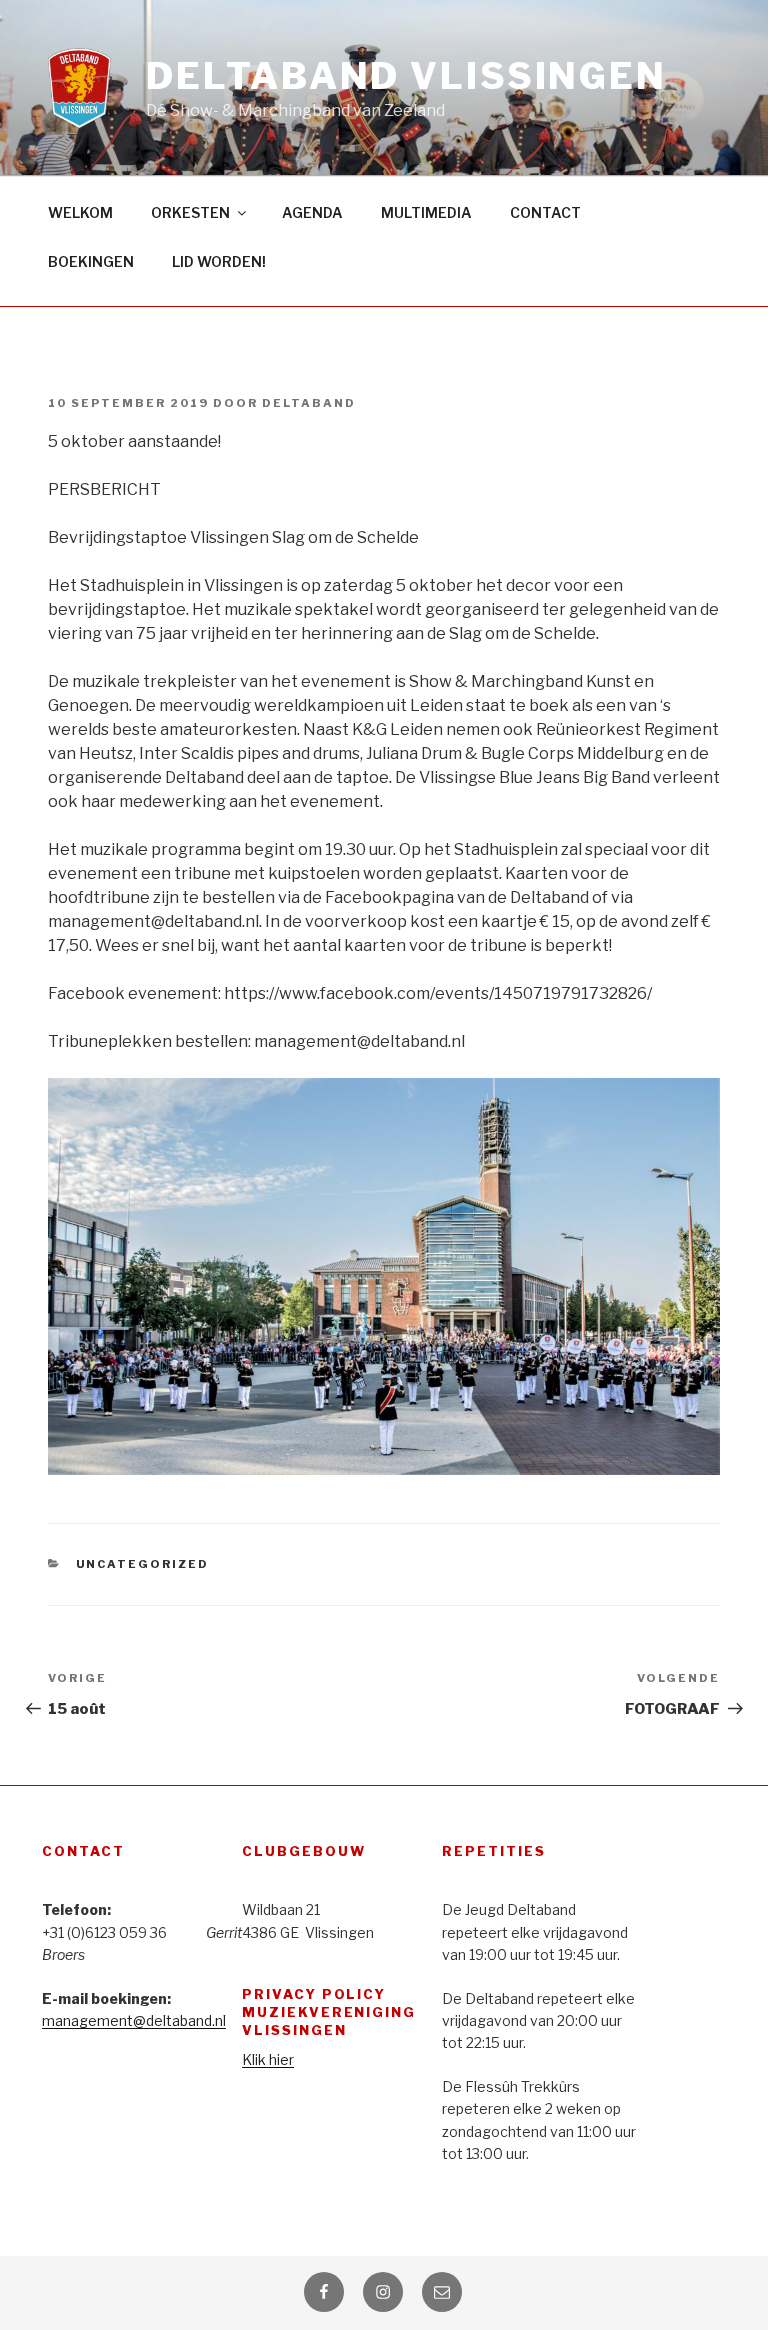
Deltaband (309, 403)
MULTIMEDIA (426, 212)
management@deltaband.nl (134, 2020)
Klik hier (268, 2059)
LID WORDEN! (219, 261)
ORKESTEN (190, 212)
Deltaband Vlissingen (406, 76)
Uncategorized (143, 1564)
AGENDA (312, 212)
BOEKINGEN (91, 261)
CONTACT (545, 212)
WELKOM (80, 212)
